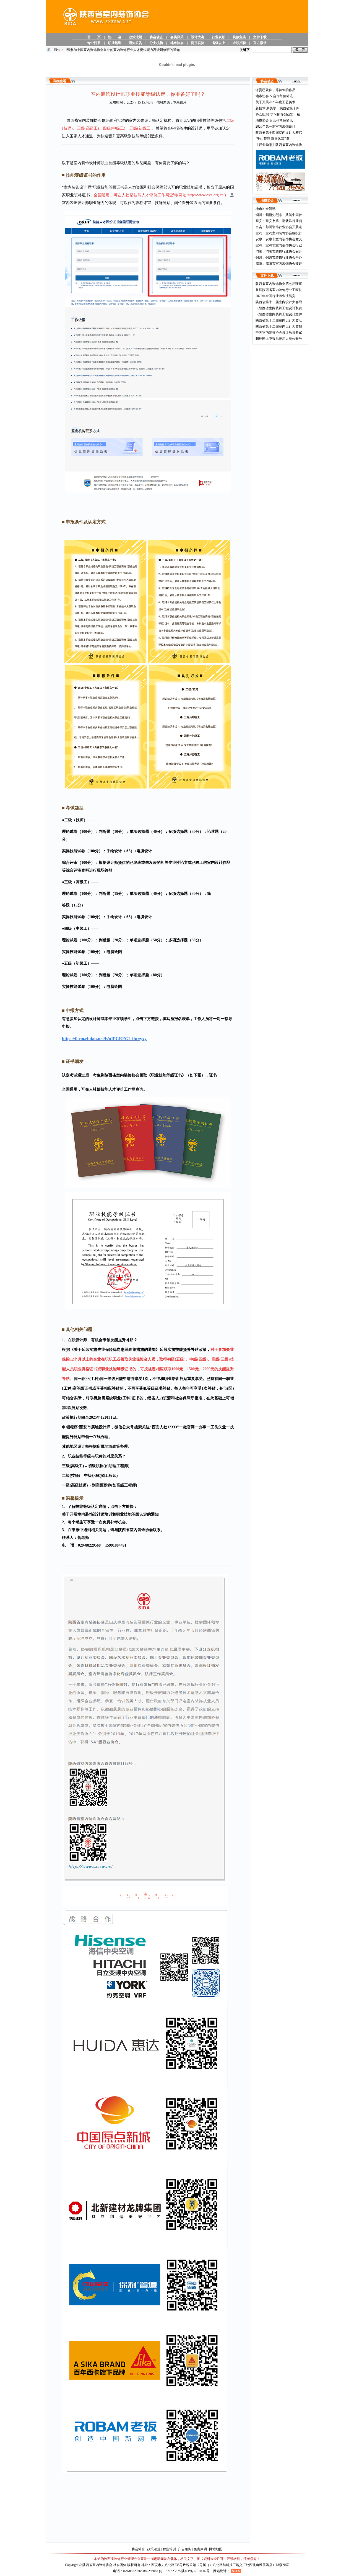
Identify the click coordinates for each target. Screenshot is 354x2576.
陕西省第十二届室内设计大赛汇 (279, 320)
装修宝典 (239, 37)
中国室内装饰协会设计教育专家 (279, 333)
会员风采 (177, 37)
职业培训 (115, 43)
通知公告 (136, 43)
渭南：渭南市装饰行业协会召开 (279, 251)
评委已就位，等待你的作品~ (276, 90)
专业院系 (94, 43)
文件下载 (260, 37)
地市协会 (177, 43)
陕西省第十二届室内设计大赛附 (279, 302)
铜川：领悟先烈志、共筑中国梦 (279, 215)
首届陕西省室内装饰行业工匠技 (279, 290)
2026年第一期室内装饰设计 (275, 127)
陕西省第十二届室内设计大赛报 (279, 326)
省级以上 (218, 43)
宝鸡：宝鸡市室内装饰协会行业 (279, 245)
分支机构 (156, 43)
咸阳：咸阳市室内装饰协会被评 (279, 264)
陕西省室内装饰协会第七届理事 (279, 284)
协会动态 (156, 37)
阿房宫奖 (198, 43)
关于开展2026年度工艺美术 (275, 102)
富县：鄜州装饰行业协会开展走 (279, 227)
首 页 (94, 37)
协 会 (115, 37)
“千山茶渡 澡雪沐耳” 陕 (273, 139)
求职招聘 (239, 43)
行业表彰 (218, 37)
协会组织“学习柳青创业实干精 (278, 114)
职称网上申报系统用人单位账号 (279, 339)
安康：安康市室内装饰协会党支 (279, 239)
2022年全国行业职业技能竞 (275, 296)
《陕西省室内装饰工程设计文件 (279, 314)
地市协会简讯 (265, 209)
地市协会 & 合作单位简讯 (274, 96)
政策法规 (136, 37)
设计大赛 (198, 37)
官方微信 (260, 43)
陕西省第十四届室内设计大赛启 (279, 133)
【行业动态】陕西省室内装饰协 (279, 145)
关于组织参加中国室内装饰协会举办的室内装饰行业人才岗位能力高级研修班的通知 (96, 50)
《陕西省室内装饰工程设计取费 (279, 308)
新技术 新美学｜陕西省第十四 (278, 108)
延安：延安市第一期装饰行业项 (279, 221)
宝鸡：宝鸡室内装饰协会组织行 (279, 233)
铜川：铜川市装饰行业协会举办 (279, 257)
